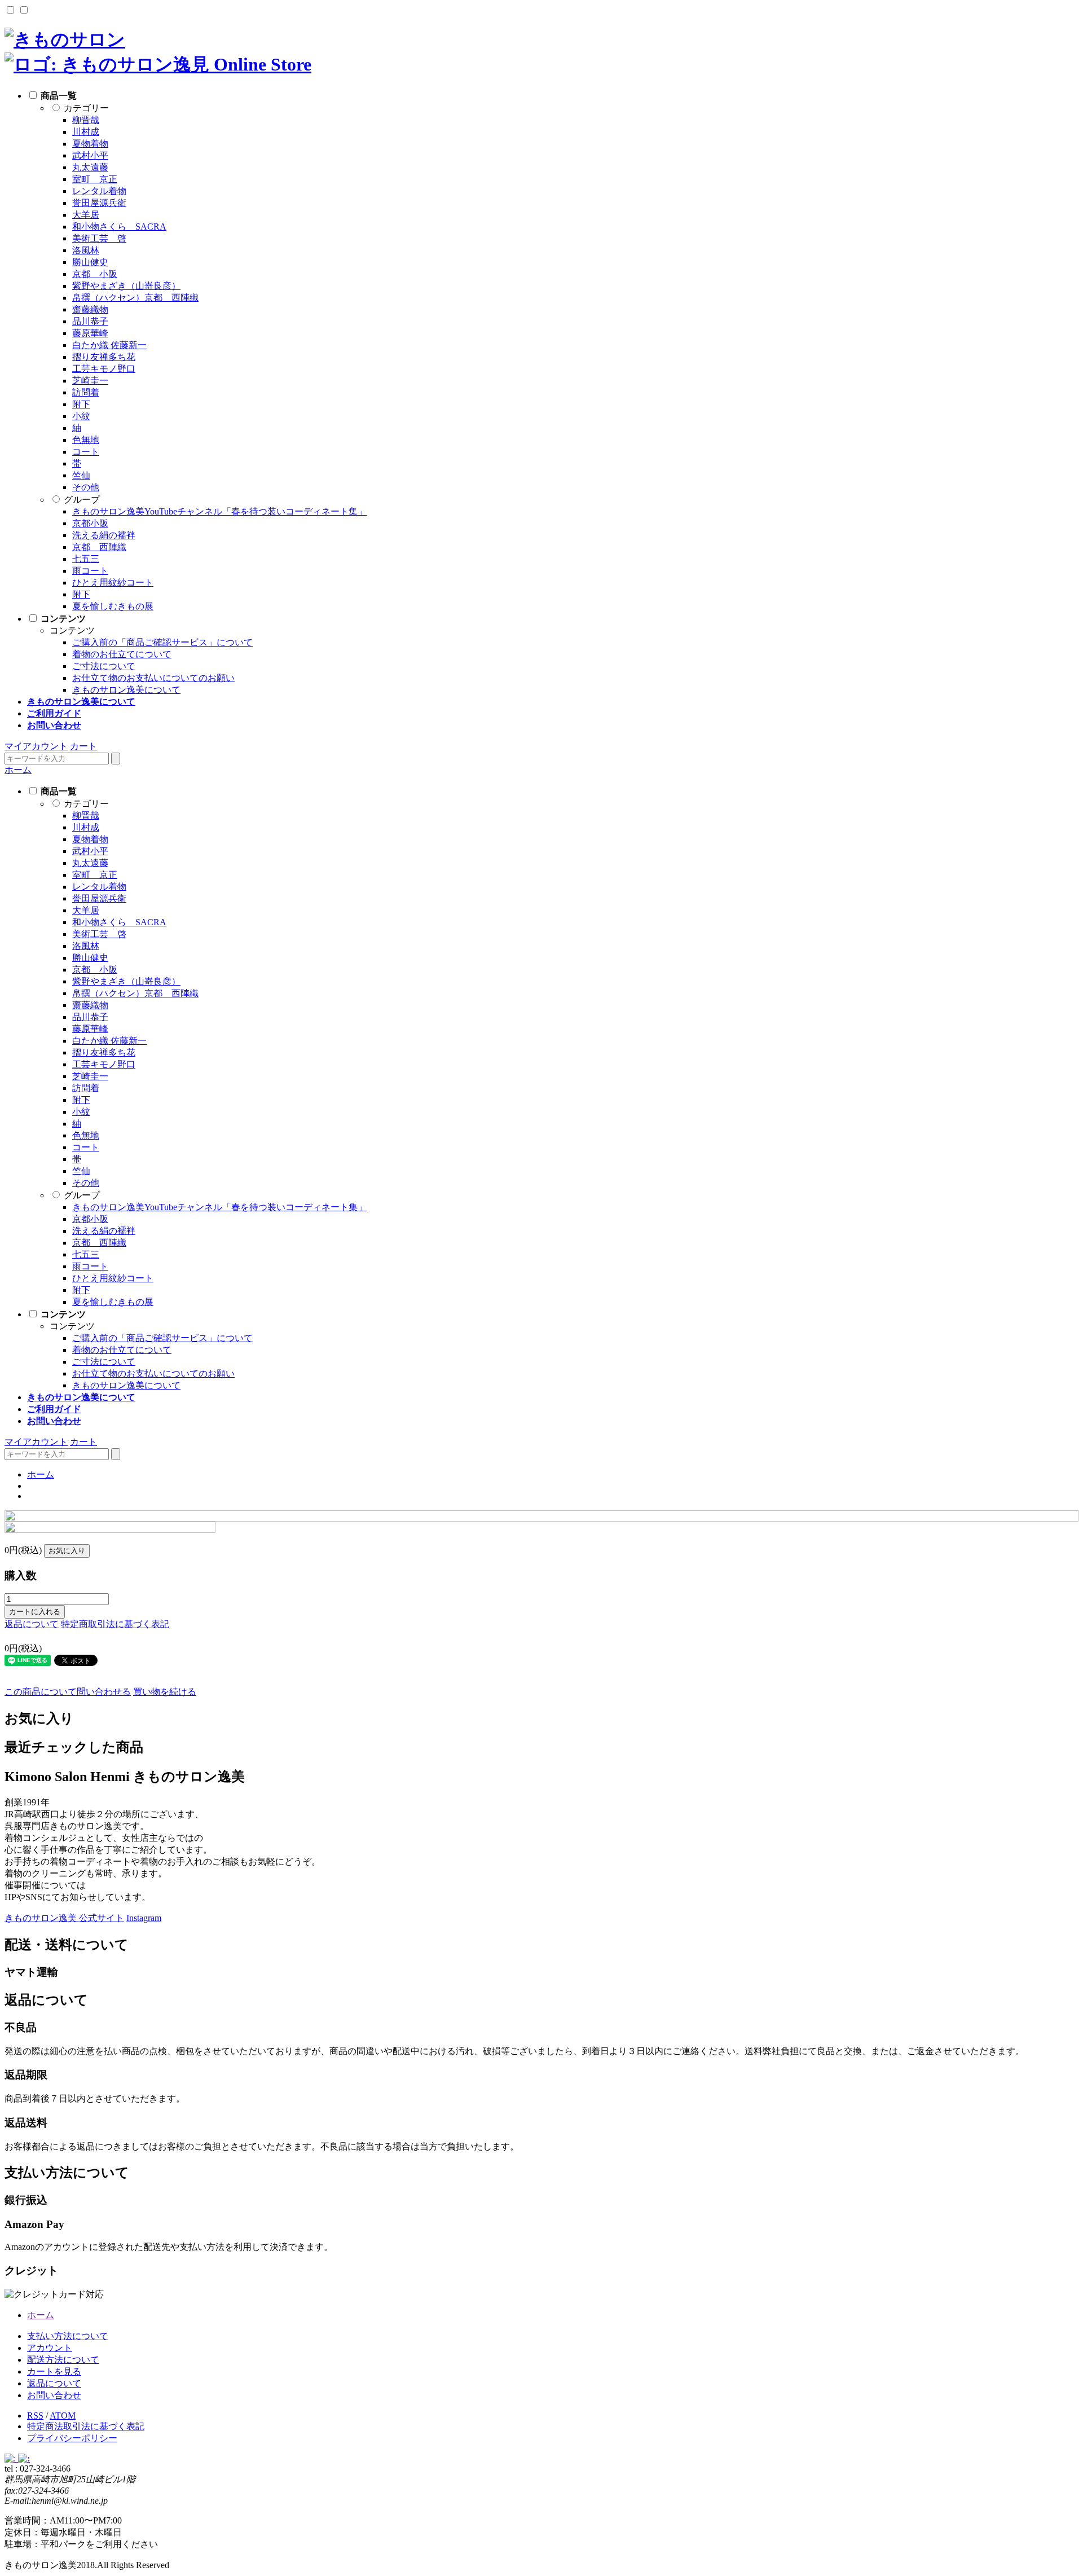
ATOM (63, 2415)
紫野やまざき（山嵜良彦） (126, 286)
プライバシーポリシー (72, 2438)
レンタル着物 (99, 191)
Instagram (144, 1918)
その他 (86, 487)
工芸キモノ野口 (104, 369)
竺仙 (81, 475)
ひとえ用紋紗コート (113, 583)
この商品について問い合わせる (68, 1692)
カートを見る (54, 2371)
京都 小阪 (95, 274)
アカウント (50, 2348)
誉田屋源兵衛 (99, 203)
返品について (32, 1624)
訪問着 (86, 392)
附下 (81, 404)
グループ (82, 500)
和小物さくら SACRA (119, 227)
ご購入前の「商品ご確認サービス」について (162, 642)
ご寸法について (104, 666)
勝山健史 (90, 262)
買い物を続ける (165, 1692)
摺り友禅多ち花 (104, 357)
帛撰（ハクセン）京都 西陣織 (135, 298)
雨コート (90, 571)
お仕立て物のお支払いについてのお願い (153, 678)
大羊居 (86, 215)
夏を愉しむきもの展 (113, 606)
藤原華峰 (90, 333)
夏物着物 (90, 144)
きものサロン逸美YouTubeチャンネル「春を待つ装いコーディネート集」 (219, 511)
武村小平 (90, 155)
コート (86, 452)
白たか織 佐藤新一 (109, 345)
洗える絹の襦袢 (104, 535)
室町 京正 (95, 179)
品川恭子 (90, 321)
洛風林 (86, 250)
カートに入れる (35, 1612)
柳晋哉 (86, 120)
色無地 (86, 440)
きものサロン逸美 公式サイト (64, 1918)
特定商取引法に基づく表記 (115, 1624)
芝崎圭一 (90, 381)
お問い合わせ (54, 2395)
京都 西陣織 (99, 547)
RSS (35, 2415)
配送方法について (63, 2360)
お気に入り (67, 1551)
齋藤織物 (90, 309)
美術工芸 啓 (99, 238)
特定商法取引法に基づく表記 (86, 2426)
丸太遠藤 (90, 167)
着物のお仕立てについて (122, 654)
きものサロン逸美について (126, 690)
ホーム (18, 770)
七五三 (86, 559)
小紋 (81, 416)
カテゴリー (86, 108)
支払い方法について (68, 2336)
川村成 (86, 132)
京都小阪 (90, 523)
